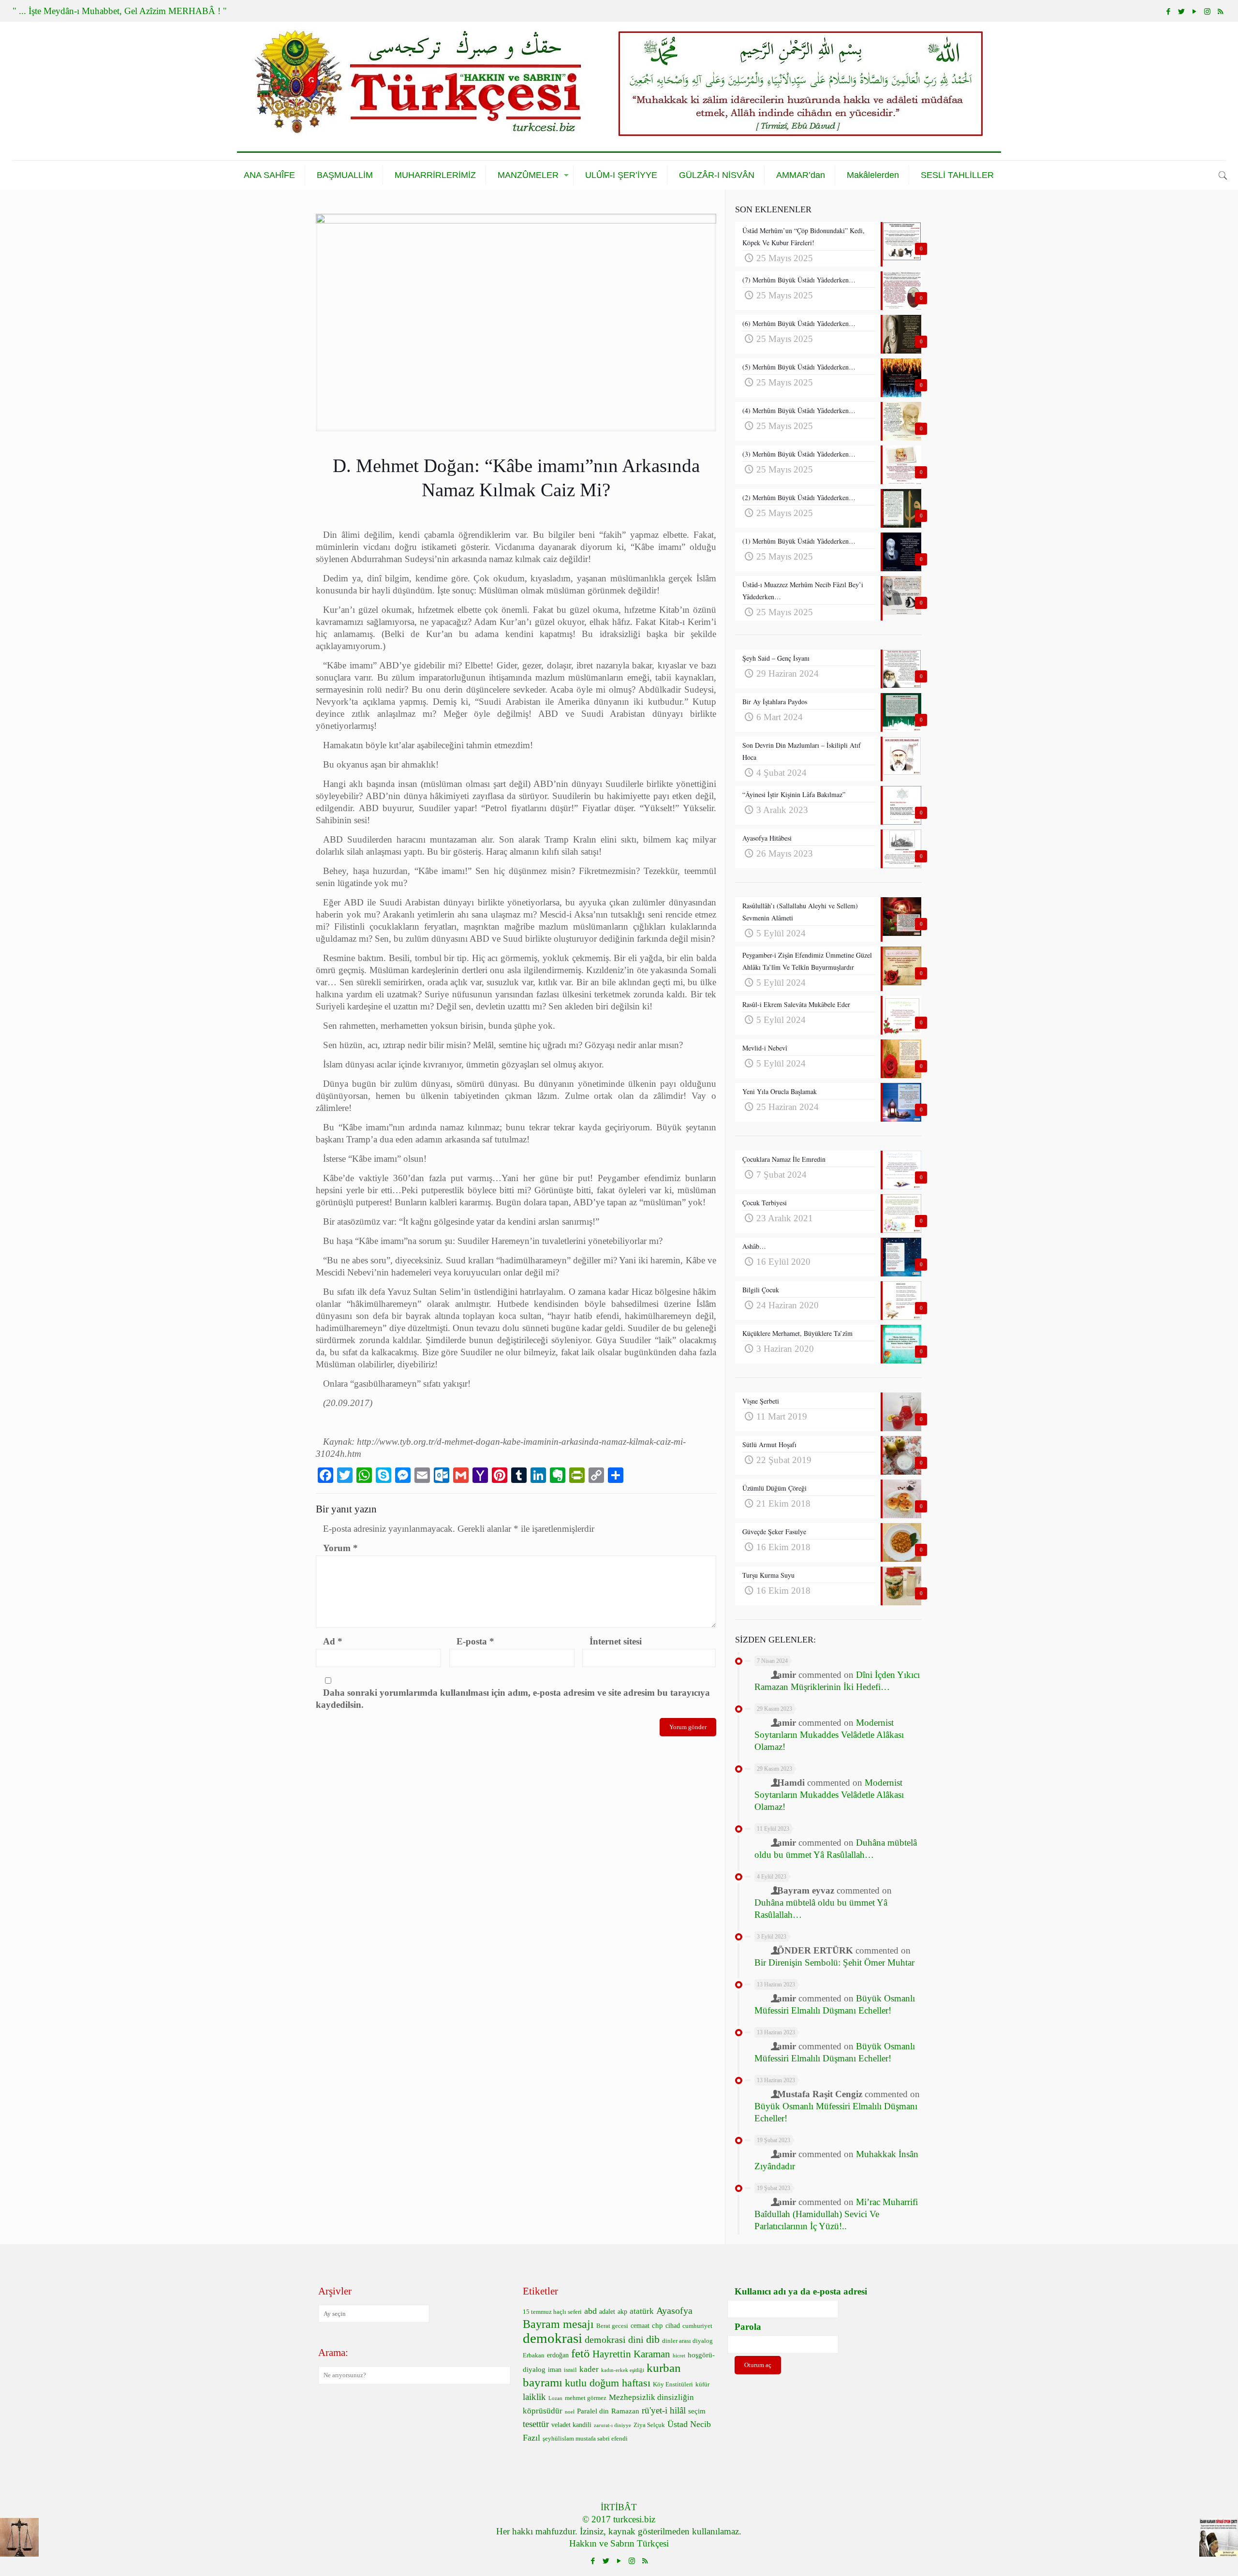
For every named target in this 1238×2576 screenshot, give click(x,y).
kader (589, 2369)
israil (570, 2370)
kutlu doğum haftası (608, 2383)
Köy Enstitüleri (673, 2384)
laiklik (534, 2397)
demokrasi (553, 2338)
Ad (333, 1641)
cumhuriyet (697, 2326)
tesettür (536, 2424)
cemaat (640, 2326)
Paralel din (593, 2411)
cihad (673, 2326)
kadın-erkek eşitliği (623, 2370)
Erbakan (534, 2355)
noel (570, 2412)
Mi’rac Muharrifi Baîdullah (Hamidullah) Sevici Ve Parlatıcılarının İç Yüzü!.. (836, 2214)
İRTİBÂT (619, 2507)
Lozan (555, 2398)
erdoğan (558, 2355)
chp (657, 2325)
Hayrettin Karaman (631, 2354)
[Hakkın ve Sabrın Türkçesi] (619, 91)
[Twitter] (1181, 12)
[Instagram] (1207, 12)
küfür (702, 2384)
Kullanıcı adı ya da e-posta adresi (801, 2291)
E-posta (475, 1641)
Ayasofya (674, 2310)
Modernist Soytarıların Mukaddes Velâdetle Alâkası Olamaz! (829, 1735)
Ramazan (625, 2411)
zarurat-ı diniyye (612, 2425)
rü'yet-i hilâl (664, 2410)
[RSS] (1220, 12)
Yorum (340, 1548)
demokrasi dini (614, 2339)
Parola (748, 2327)
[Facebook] (1168, 12)
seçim (697, 2411)
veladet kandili (571, 2425)
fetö (581, 2353)
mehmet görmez (586, 2398)
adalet (607, 2312)
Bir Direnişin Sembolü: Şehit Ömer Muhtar (834, 1962)
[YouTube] (1194, 12)
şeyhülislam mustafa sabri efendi (585, 2439)
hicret (679, 2356)
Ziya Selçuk (649, 2425)
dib (653, 2339)
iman (555, 2370)
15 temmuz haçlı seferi (552, 2312)
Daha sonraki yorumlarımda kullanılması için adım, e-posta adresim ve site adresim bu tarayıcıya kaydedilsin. (513, 1699)
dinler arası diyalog (687, 2341)
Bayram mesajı (558, 2324)
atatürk (642, 2311)
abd (590, 2311)
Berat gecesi (612, 2326)
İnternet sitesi (616, 1641)
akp (622, 2312)
